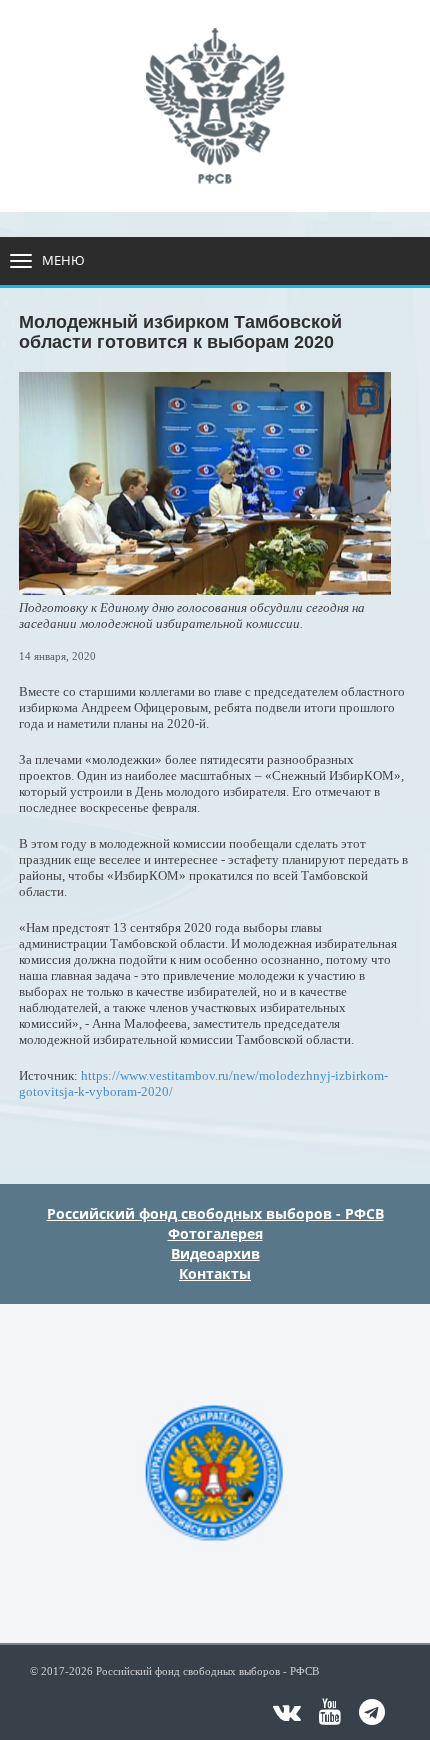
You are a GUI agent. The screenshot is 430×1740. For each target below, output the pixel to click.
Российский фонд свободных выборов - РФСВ (215, 1213)
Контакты (215, 1273)
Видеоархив (215, 1253)
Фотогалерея (215, 1233)
